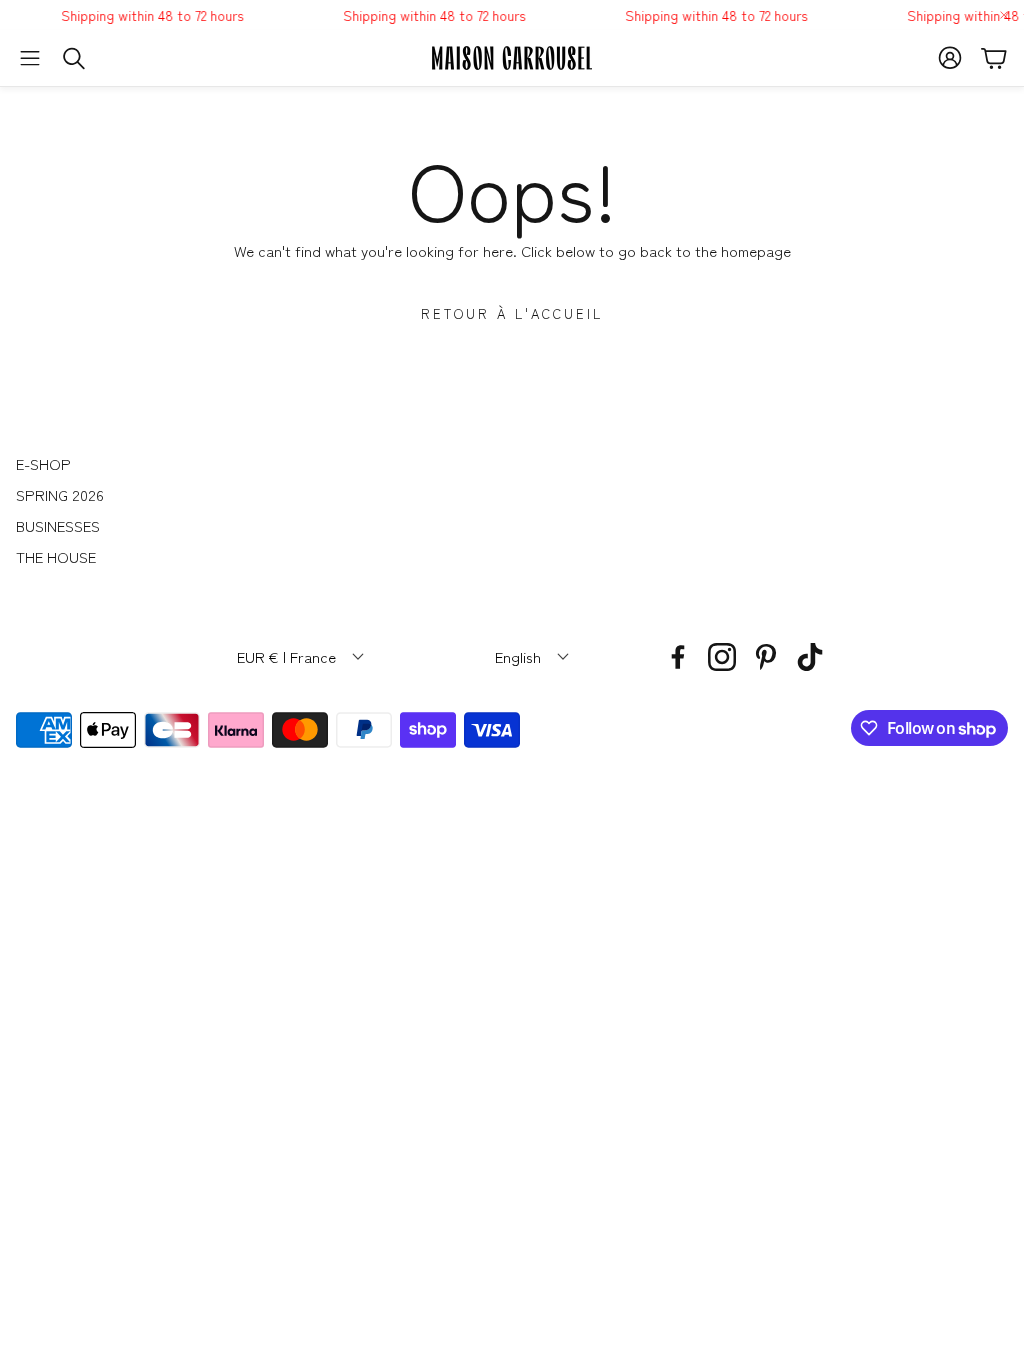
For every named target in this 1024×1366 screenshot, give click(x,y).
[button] (30, 58)
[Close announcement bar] (1004, 15)
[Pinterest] (766, 657)
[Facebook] (678, 657)
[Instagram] (722, 657)
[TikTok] (810, 657)
